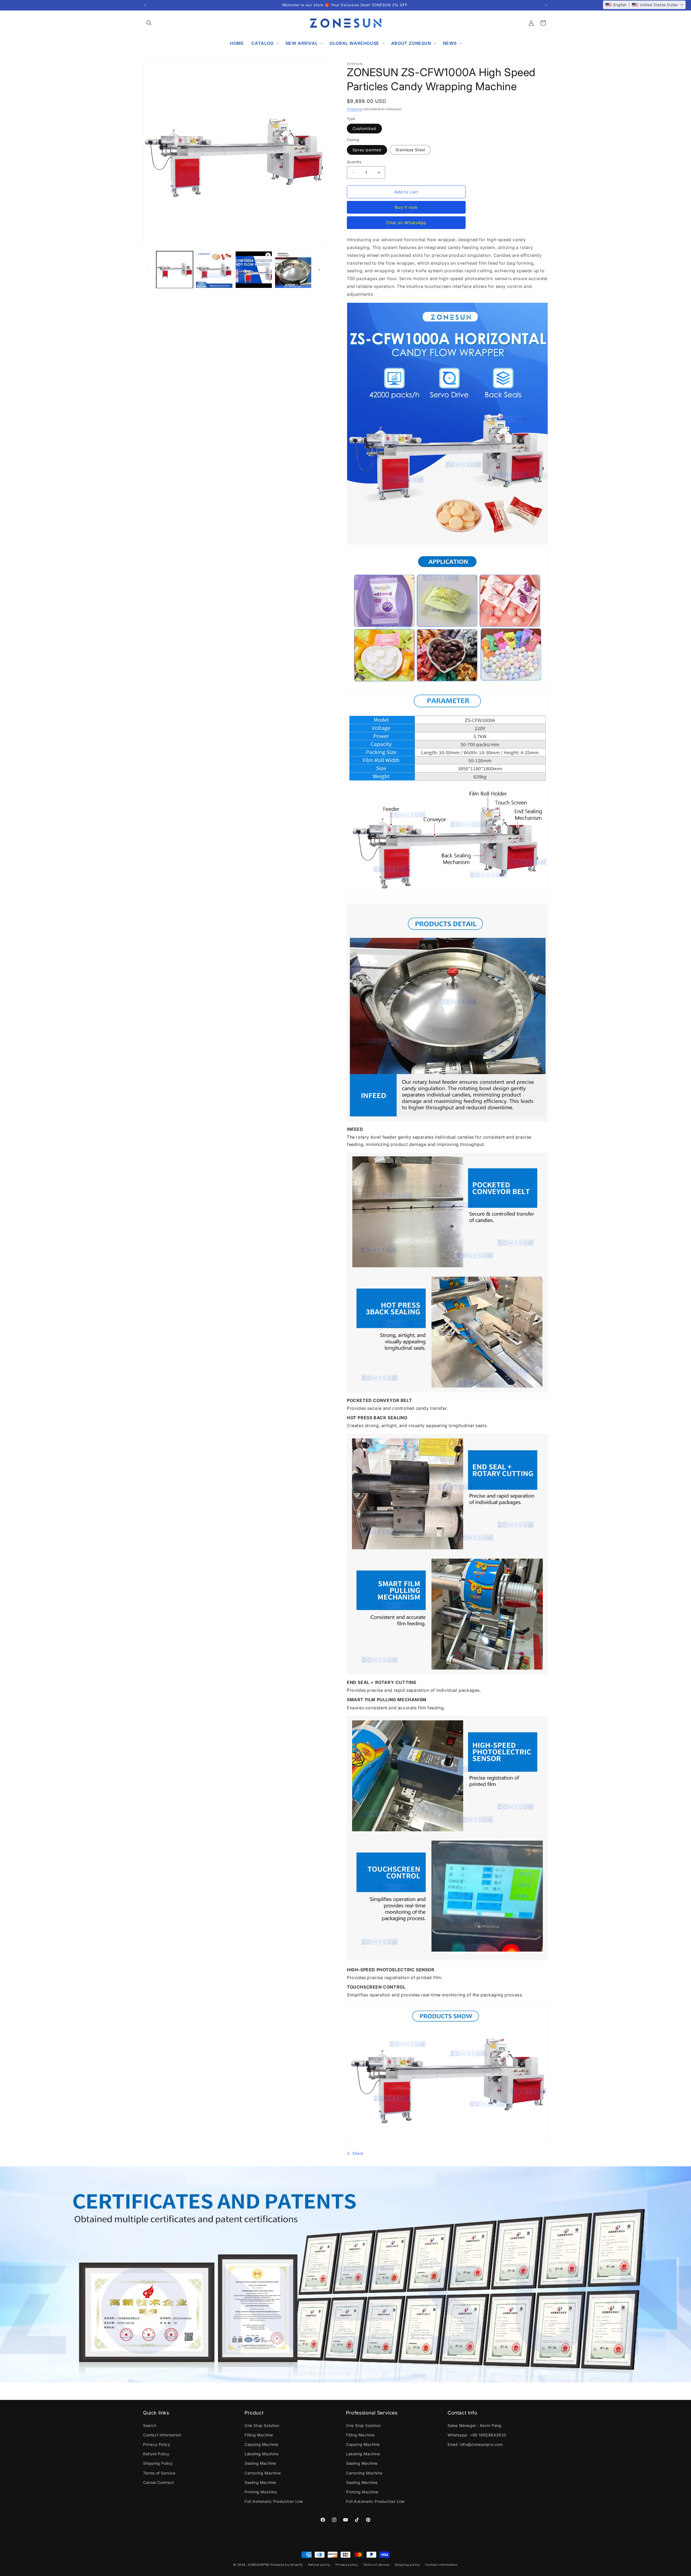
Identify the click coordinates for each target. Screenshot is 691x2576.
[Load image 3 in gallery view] (293, 270)
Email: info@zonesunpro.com (475, 2444)
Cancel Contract (159, 2482)
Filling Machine (259, 2435)
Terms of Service (159, 2473)
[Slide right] (319, 270)
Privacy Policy (157, 2444)
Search (150, 2425)
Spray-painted (367, 150)
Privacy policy (347, 2564)
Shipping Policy (158, 2463)
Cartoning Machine (263, 2473)
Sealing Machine (260, 2463)
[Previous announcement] (145, 5)
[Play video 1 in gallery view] (254, 270)
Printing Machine (261, 2492)
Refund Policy (156, 2454)
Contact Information (162, 2435)
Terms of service (376, 2564)
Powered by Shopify (287, 2565)
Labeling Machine (262, 2454)
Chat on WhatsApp (406, 223)
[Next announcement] (546, 5)
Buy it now (406, 207)
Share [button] (358, 2153)
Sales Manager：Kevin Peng (474, 2425)
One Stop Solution (262, 2425)
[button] (149, 23)
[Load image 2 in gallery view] (214, 270)
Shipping (354, 109)
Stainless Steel (410, 150)
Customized (364, 128)
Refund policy (319, 2564)
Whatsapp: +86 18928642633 (477, 2435)
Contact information (441, 2564)
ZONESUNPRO (259, 2565)
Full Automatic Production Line (274, 2501)
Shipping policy (407, 2564)
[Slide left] (149, 270)
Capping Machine (261, 2444)
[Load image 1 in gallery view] (175, 270)
